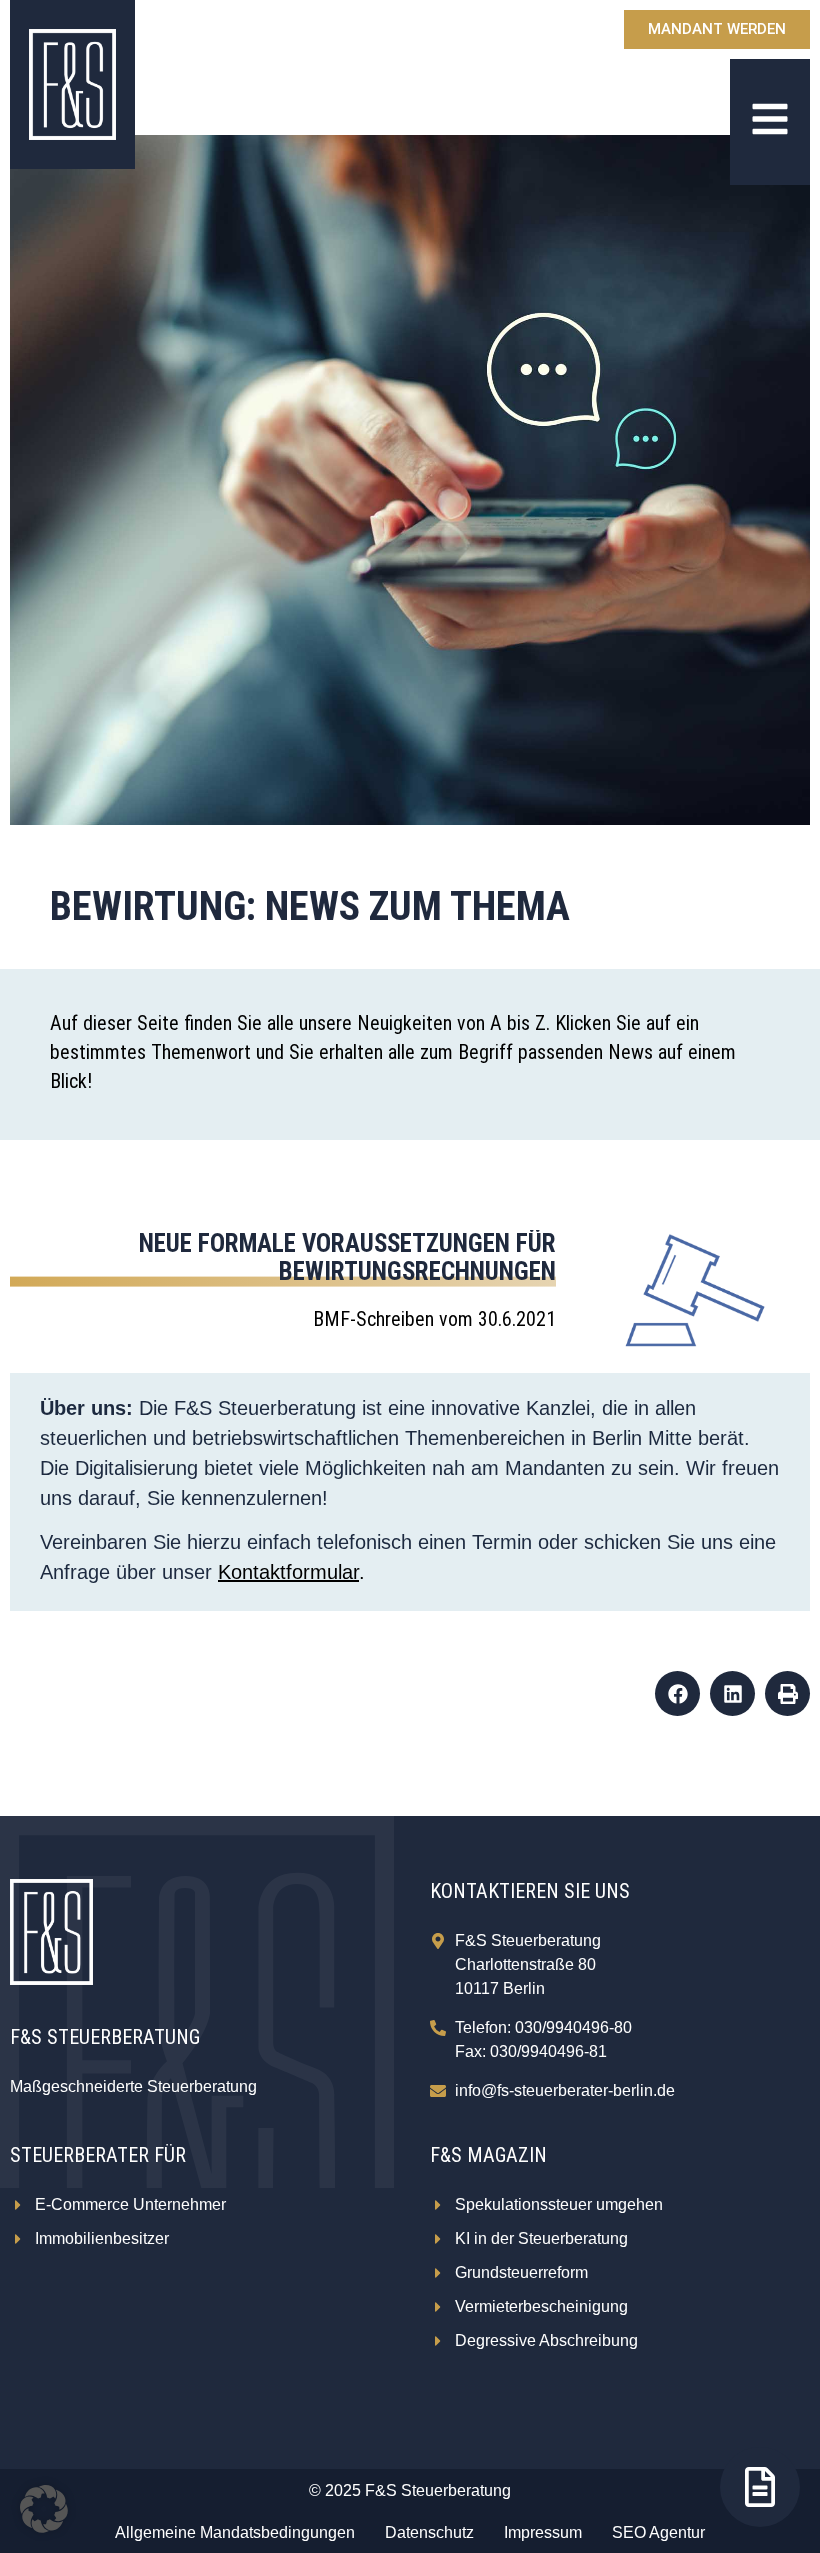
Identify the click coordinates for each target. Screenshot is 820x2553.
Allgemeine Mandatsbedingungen (235, 2532)
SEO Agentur (658, 2532)
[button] (677, 1693)
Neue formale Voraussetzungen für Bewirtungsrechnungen (347, 1257)
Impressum (543, 2532)
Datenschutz (429, 2532)
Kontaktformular (288, 1572)
